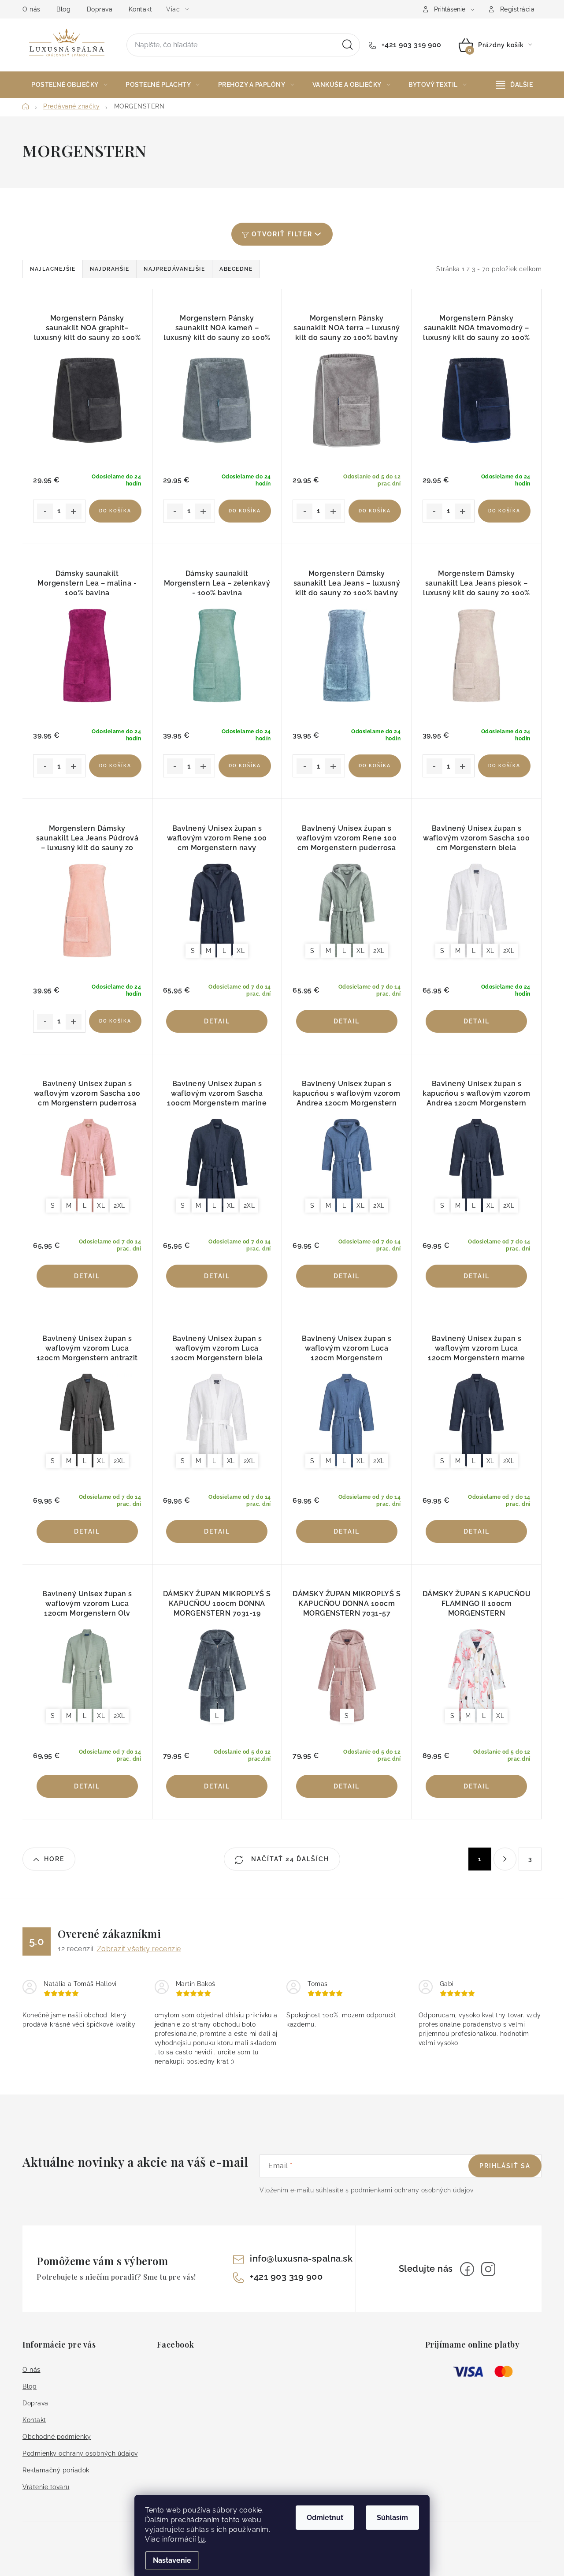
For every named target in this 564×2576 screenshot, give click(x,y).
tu (201, 2539)
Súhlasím (392, 2518)
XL (241, 951)
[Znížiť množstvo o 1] (45, 511)
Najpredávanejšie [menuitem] (174, 269)
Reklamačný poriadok (56, 2470)
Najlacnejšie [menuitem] (53, 269)
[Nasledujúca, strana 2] (505, 1859)
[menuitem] (69, 85)
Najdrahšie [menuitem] (109, 269)
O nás (32, 9)
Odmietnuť (325, 2518)
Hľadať (348, 45)
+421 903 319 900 (410, 45)
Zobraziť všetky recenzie (139, 1949)
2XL (379, 951)
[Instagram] (488, 2269)
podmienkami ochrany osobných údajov (412, 2190)
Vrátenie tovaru (46, 2487)
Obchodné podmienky (57, 2437)
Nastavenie (172, 2560)
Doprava (100, 9)
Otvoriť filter (282, 234)
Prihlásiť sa (505, 2166)
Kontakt (141, 9)
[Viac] (515, 85)
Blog (63, 9)
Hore (54, 1859)
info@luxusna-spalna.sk (301, 2259)
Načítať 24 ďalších (289, 1859)
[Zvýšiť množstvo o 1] (74, 511)
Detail (217, 1021)
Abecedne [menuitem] (236, 269)
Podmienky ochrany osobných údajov (80, 2453)
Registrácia (518, 9)
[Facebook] (467, 2269)
